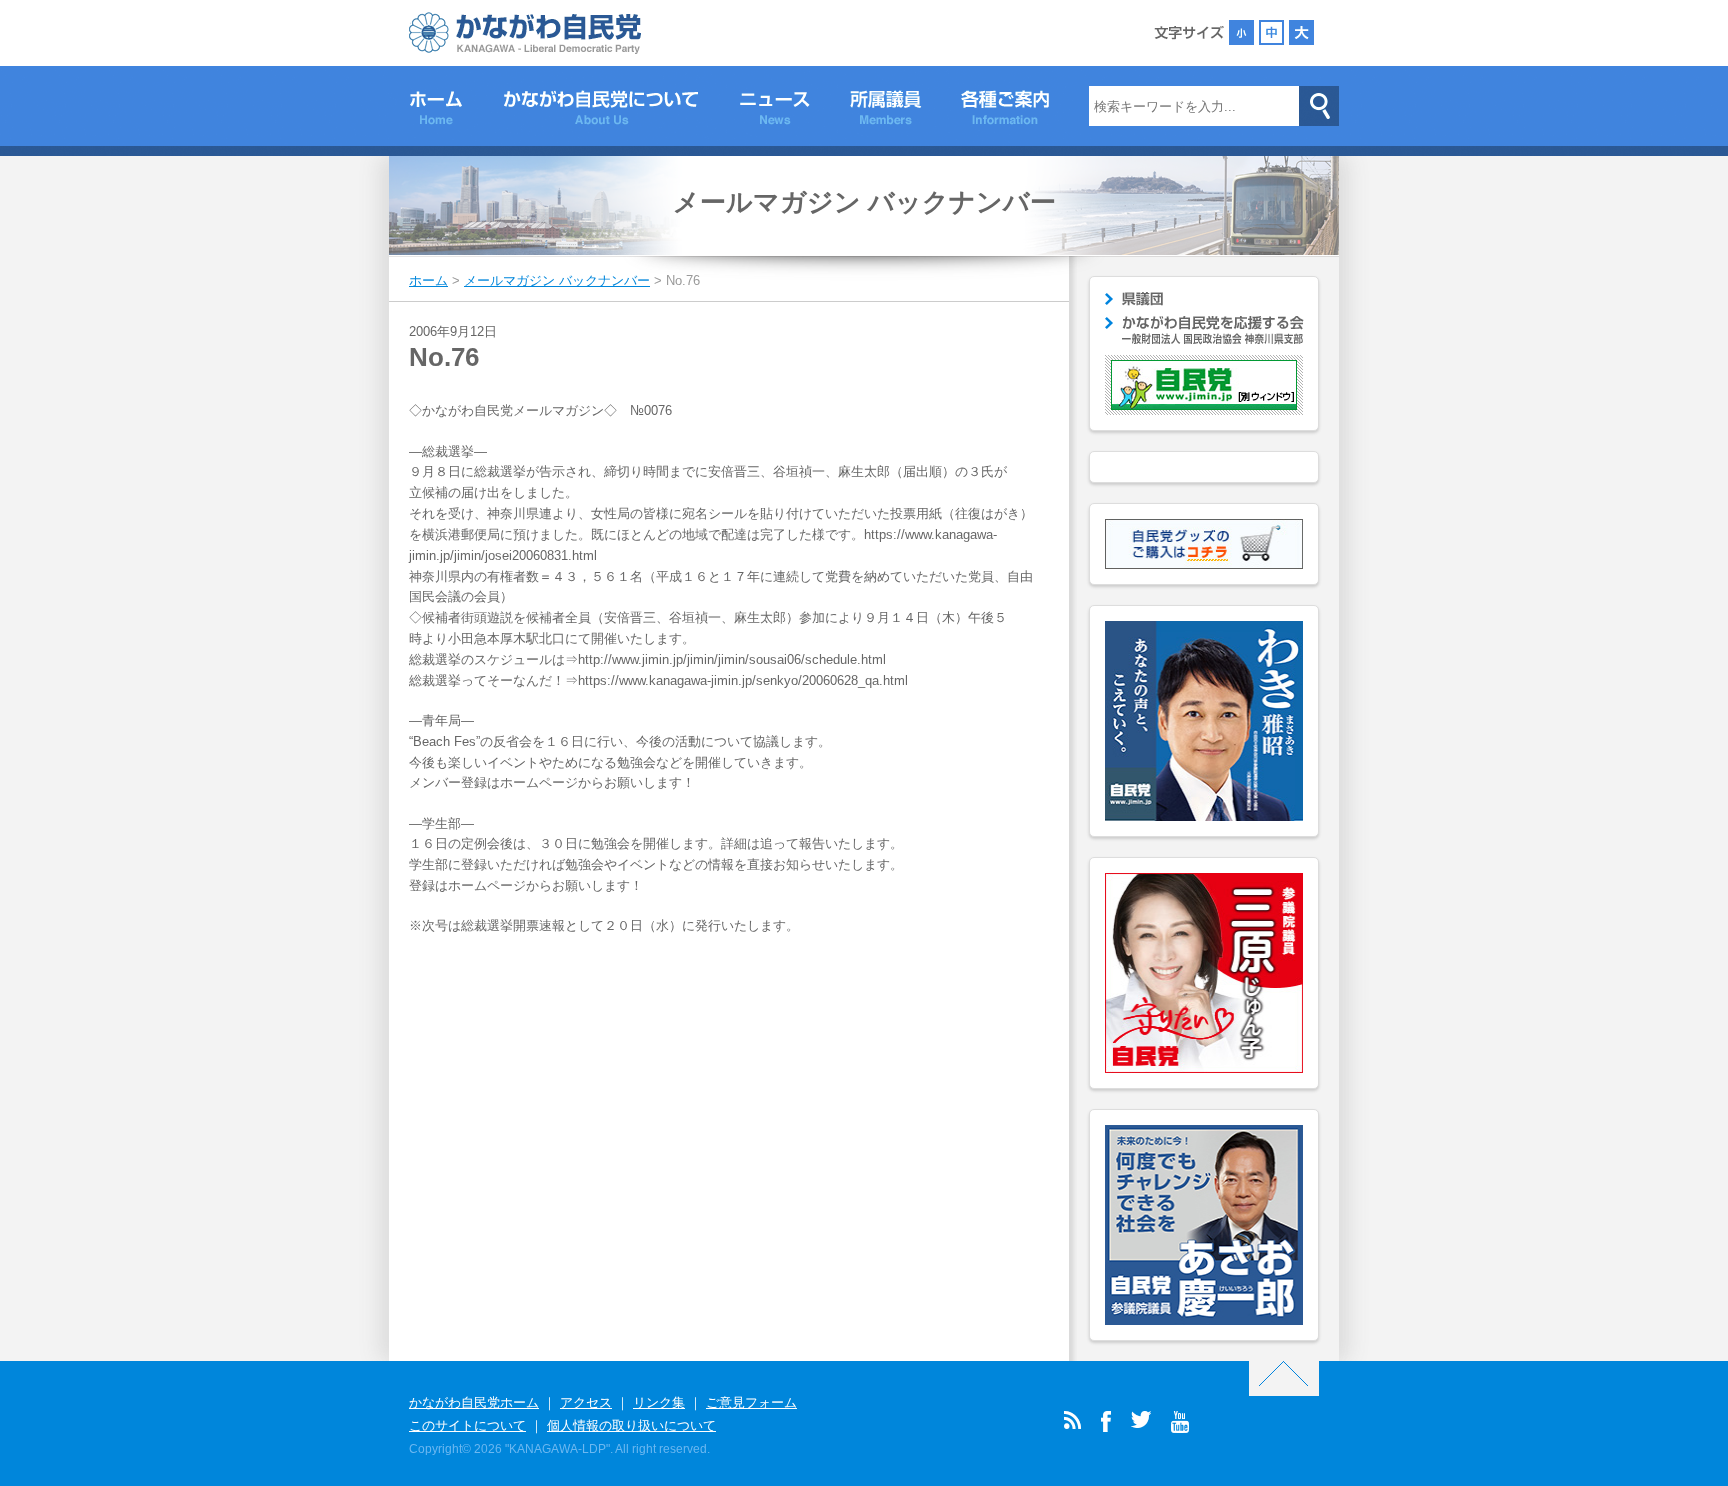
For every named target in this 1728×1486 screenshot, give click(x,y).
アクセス (586, 1402)
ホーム (436, 111)
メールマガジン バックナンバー (864, 202)
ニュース (774, 111)
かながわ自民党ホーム (474, 1402)
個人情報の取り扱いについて (631, 1425)
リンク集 (659, 1402)
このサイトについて (467, 1425)
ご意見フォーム (751, 1402)
